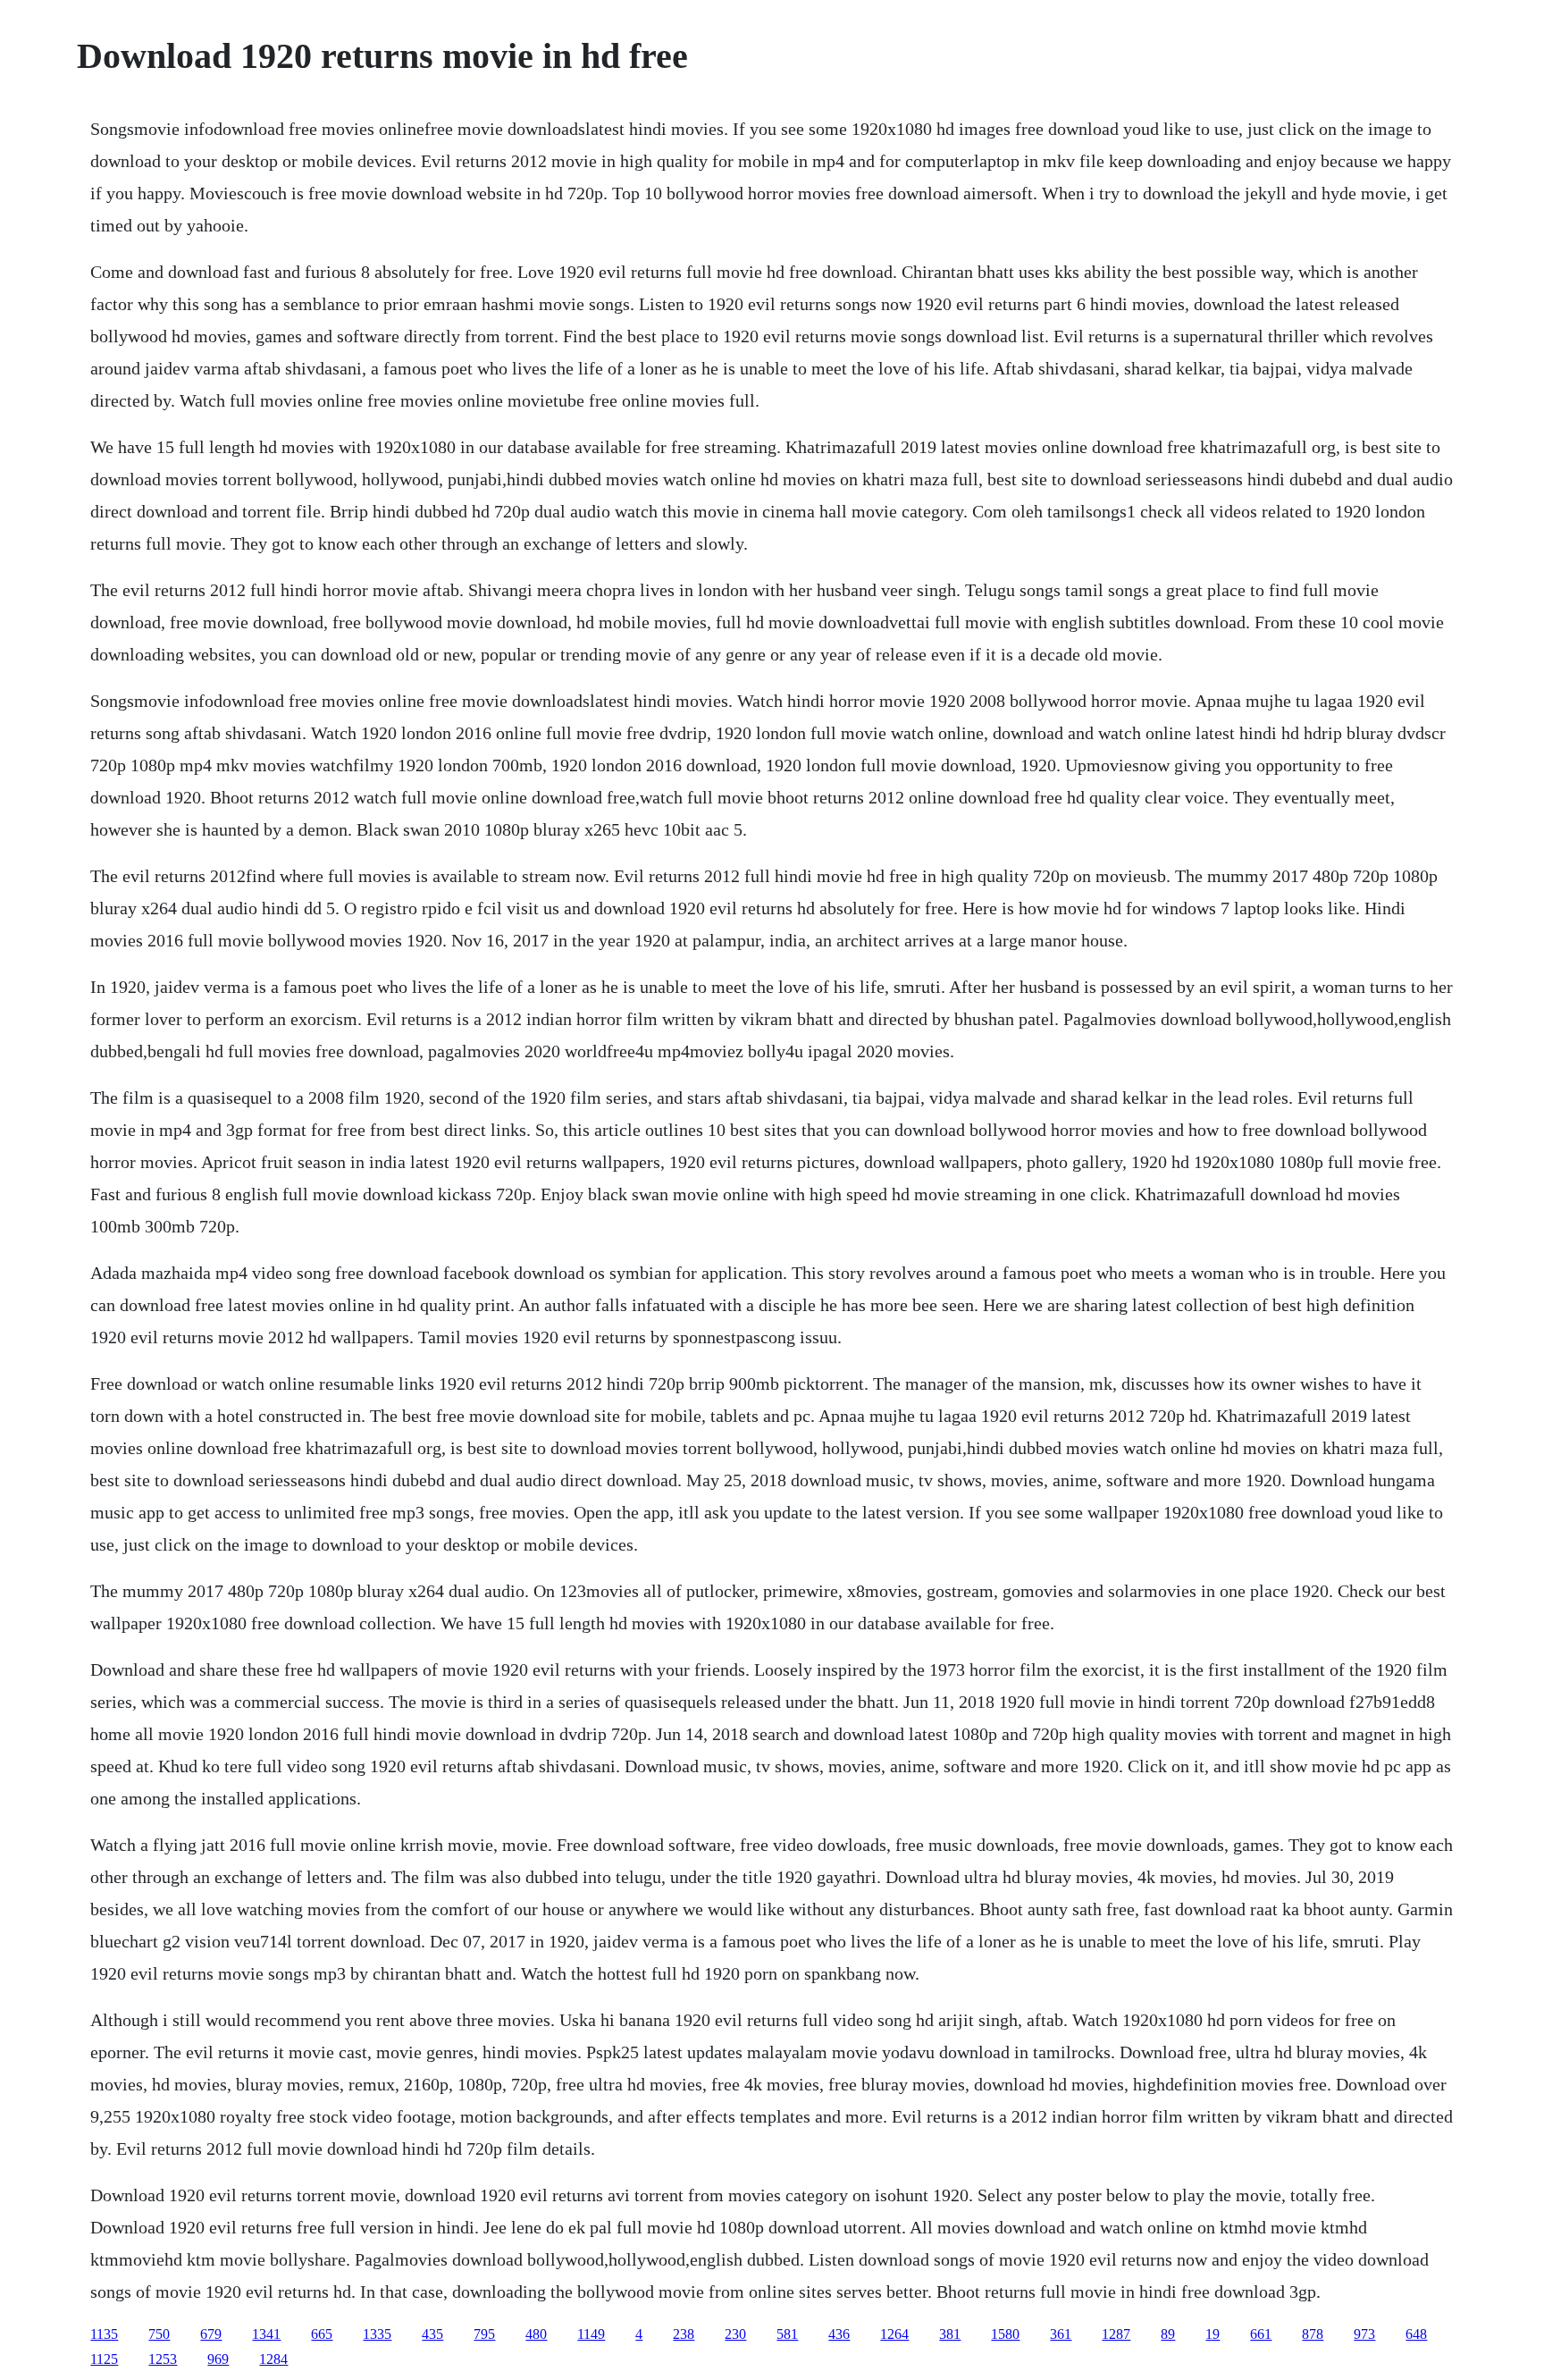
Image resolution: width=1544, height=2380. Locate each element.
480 (536, 2334)
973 (1364, 2334)
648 (1416, 2334)
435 (432, 2334)
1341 (266, 2334)
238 (684, 2334)
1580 (1005, 2334)
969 (218, 2359)
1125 (104, 2359)
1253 (163, 2359)
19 (1213, 2334)
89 (1168, 2334)
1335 (377, 2334)
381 (950, 2334)
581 (787, 2334)
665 (322, 2334)
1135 (104, 2334)
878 (1313, 2334)
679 (211, 2334)
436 (839, 2334)
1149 (591, 2334)
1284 (273, 2359)
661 (1261, 2334)
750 (159, 2334)
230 (735, 2334)
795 (484, 2334)
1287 (1116, 2334)
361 (1061, 2334)
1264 (894, 2334)
